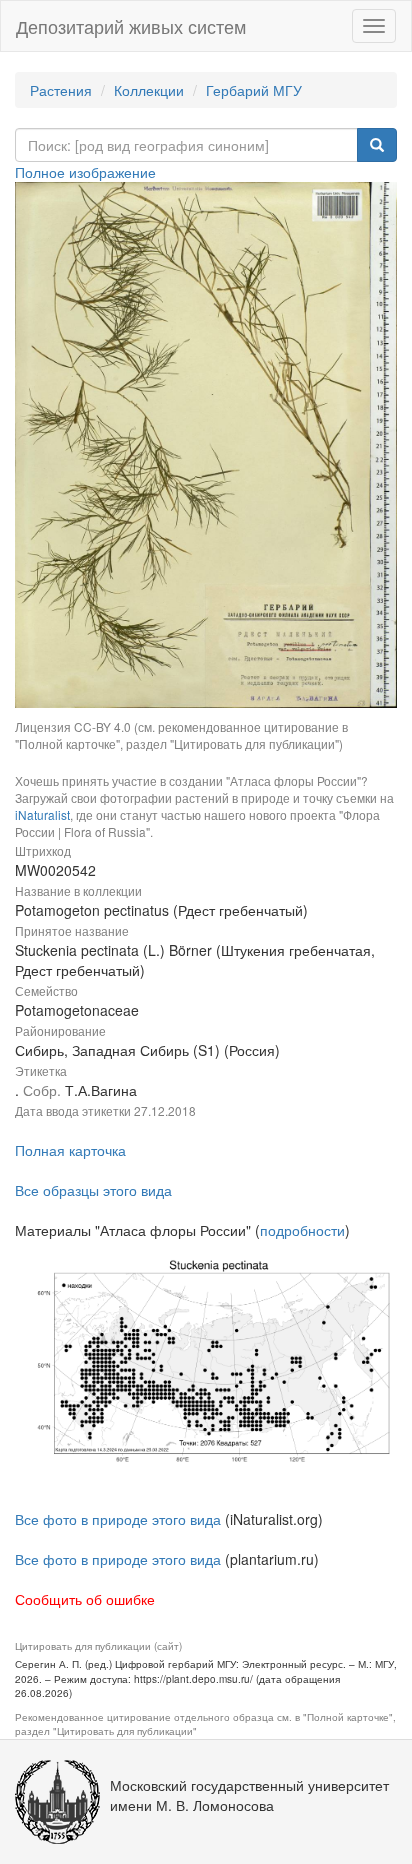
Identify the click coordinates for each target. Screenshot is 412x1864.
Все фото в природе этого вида (118, 1519)
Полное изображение (85, 172)
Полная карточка (70, 1150)
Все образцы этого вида (93, 1190)
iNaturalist (42, 814)
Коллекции (149, 90)
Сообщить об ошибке (85, 1599)
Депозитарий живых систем (131, 26)
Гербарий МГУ (254, 90)
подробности (302, 1230)
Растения (61, 90)
